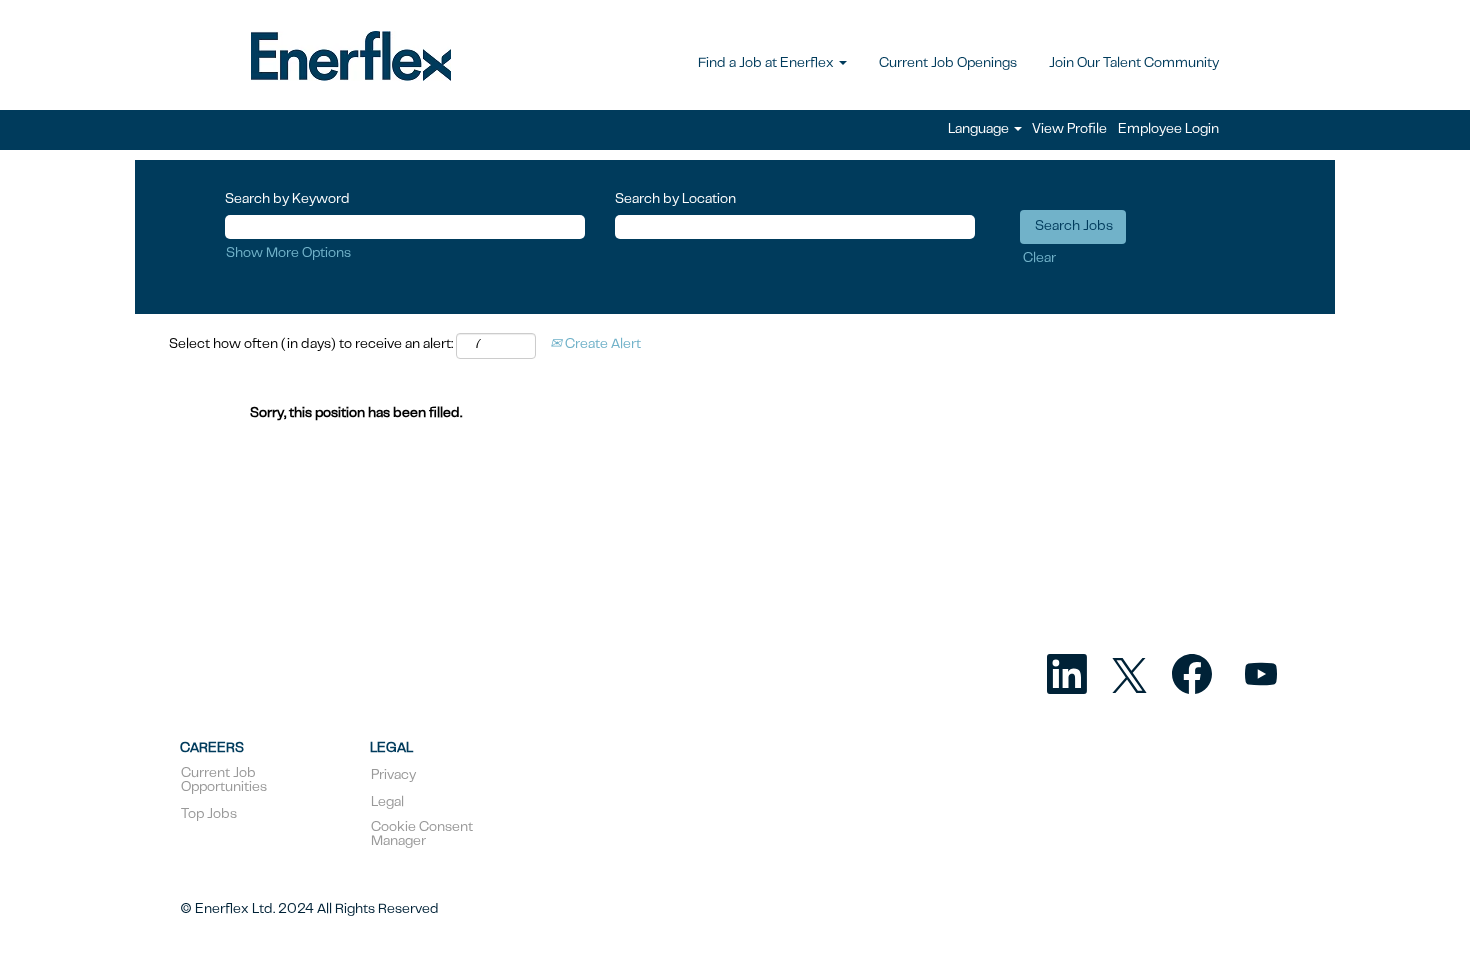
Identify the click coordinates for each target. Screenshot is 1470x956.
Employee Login (1168, 130)
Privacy (393, 776)
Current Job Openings (948, 64)
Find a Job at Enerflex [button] (767, 64)
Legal (387, 803)
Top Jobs (209, 815)
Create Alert (601, 345)
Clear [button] (1039, 259)
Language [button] (980, 130)
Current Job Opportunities (224, 781)
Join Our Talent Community (1134, 64)
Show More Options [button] (288, 254)
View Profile (1069, 130)
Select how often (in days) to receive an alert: (311, 345)
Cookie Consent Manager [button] (422, 835)
